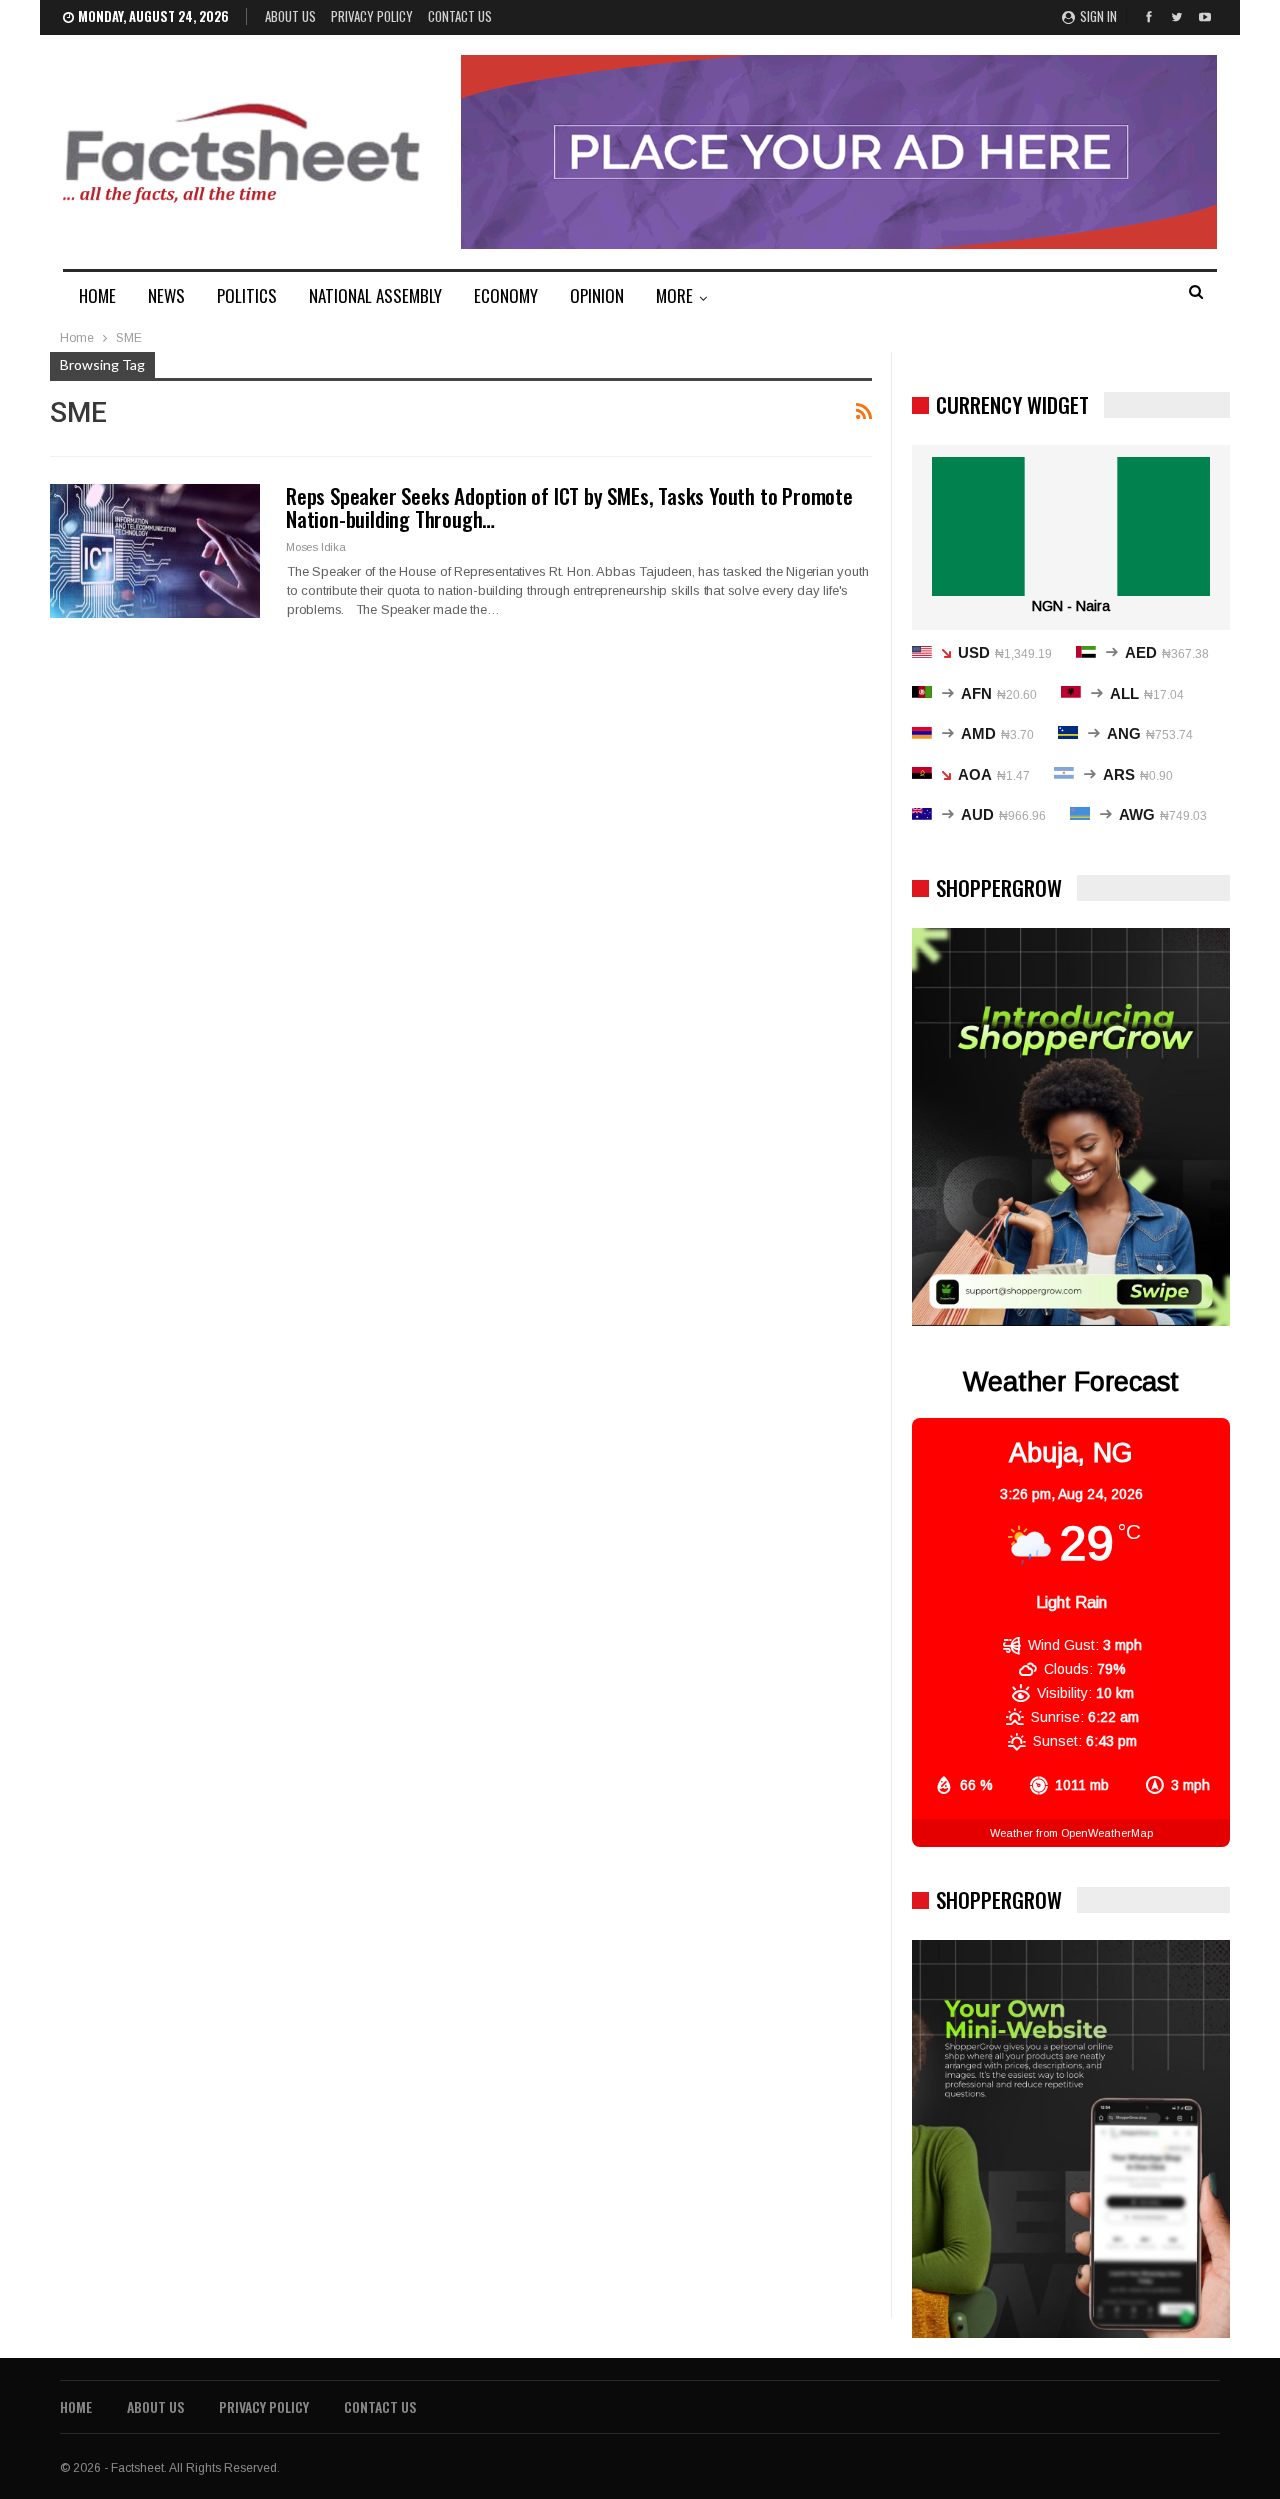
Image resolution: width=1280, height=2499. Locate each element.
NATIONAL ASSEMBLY (375, 295)
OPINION (597, 295)
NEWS (166, 295)
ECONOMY (506, 295)
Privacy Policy (372, 16)
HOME (97, 295)
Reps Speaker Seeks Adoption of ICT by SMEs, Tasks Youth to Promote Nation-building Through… (569, 507)
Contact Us (460, 16)
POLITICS (247, 295)
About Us (290, 16)
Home (76, 2406)
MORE (674, 295)
